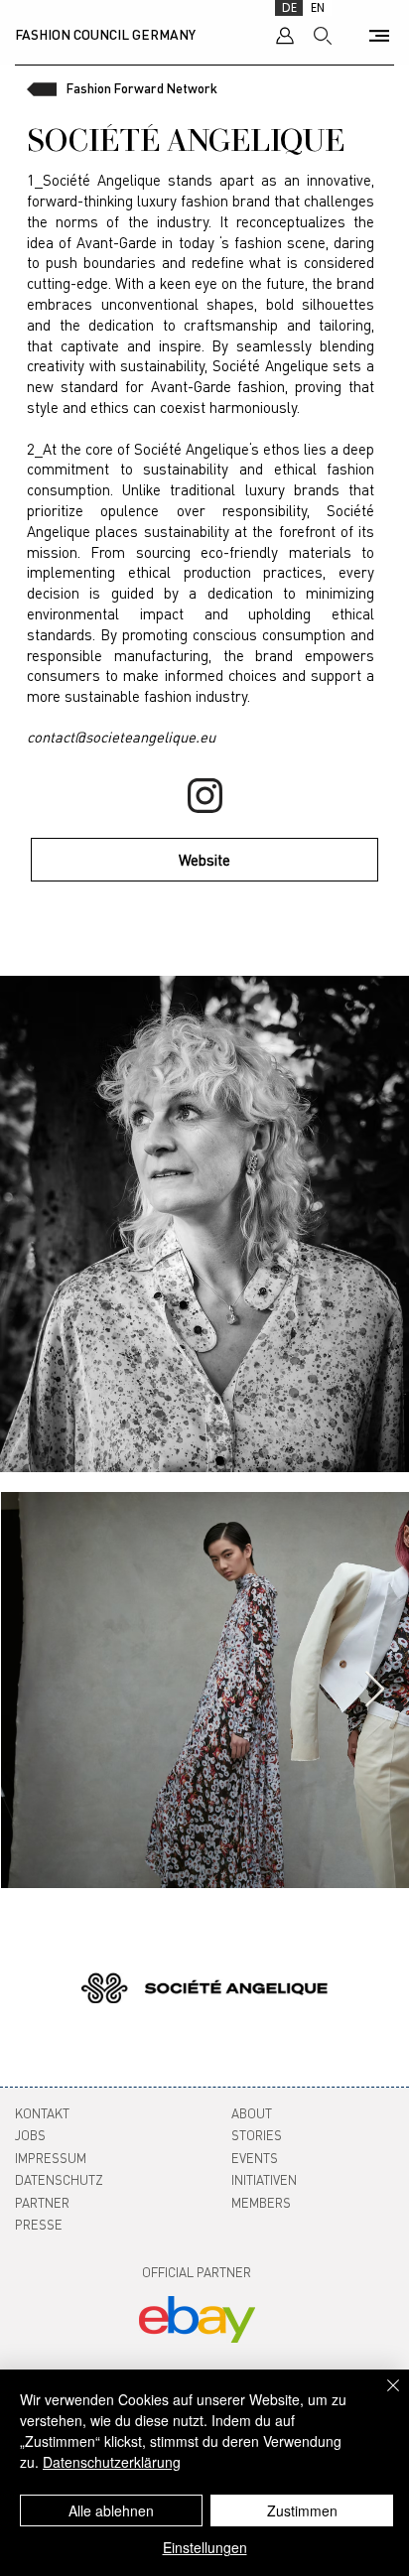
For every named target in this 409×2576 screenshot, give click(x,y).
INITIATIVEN (264, 2179)
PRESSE (39, 2224)
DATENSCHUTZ (59, 2179)
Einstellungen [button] (205, 2547)
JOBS (30, 2135)
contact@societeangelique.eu (121, 737)
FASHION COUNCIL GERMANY (105, 34)
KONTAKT (42, 2113)
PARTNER (42, 2202)
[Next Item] (375, 1690)
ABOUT (252, 2113)
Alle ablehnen (111, 2510)
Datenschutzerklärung (112, 2462)
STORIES (257, 2135)
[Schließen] (381, 2397)
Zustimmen (302, 2510)
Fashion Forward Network (142, 88)
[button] (379, 36)
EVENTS (255, 2158)
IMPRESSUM (51, 2158)
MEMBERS (261, 2202)
